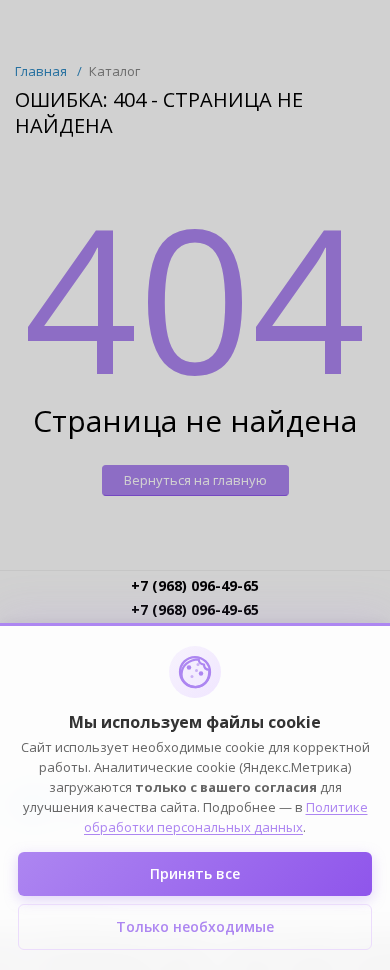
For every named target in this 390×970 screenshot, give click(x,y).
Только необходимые (195, 926)
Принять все (195, 873)
